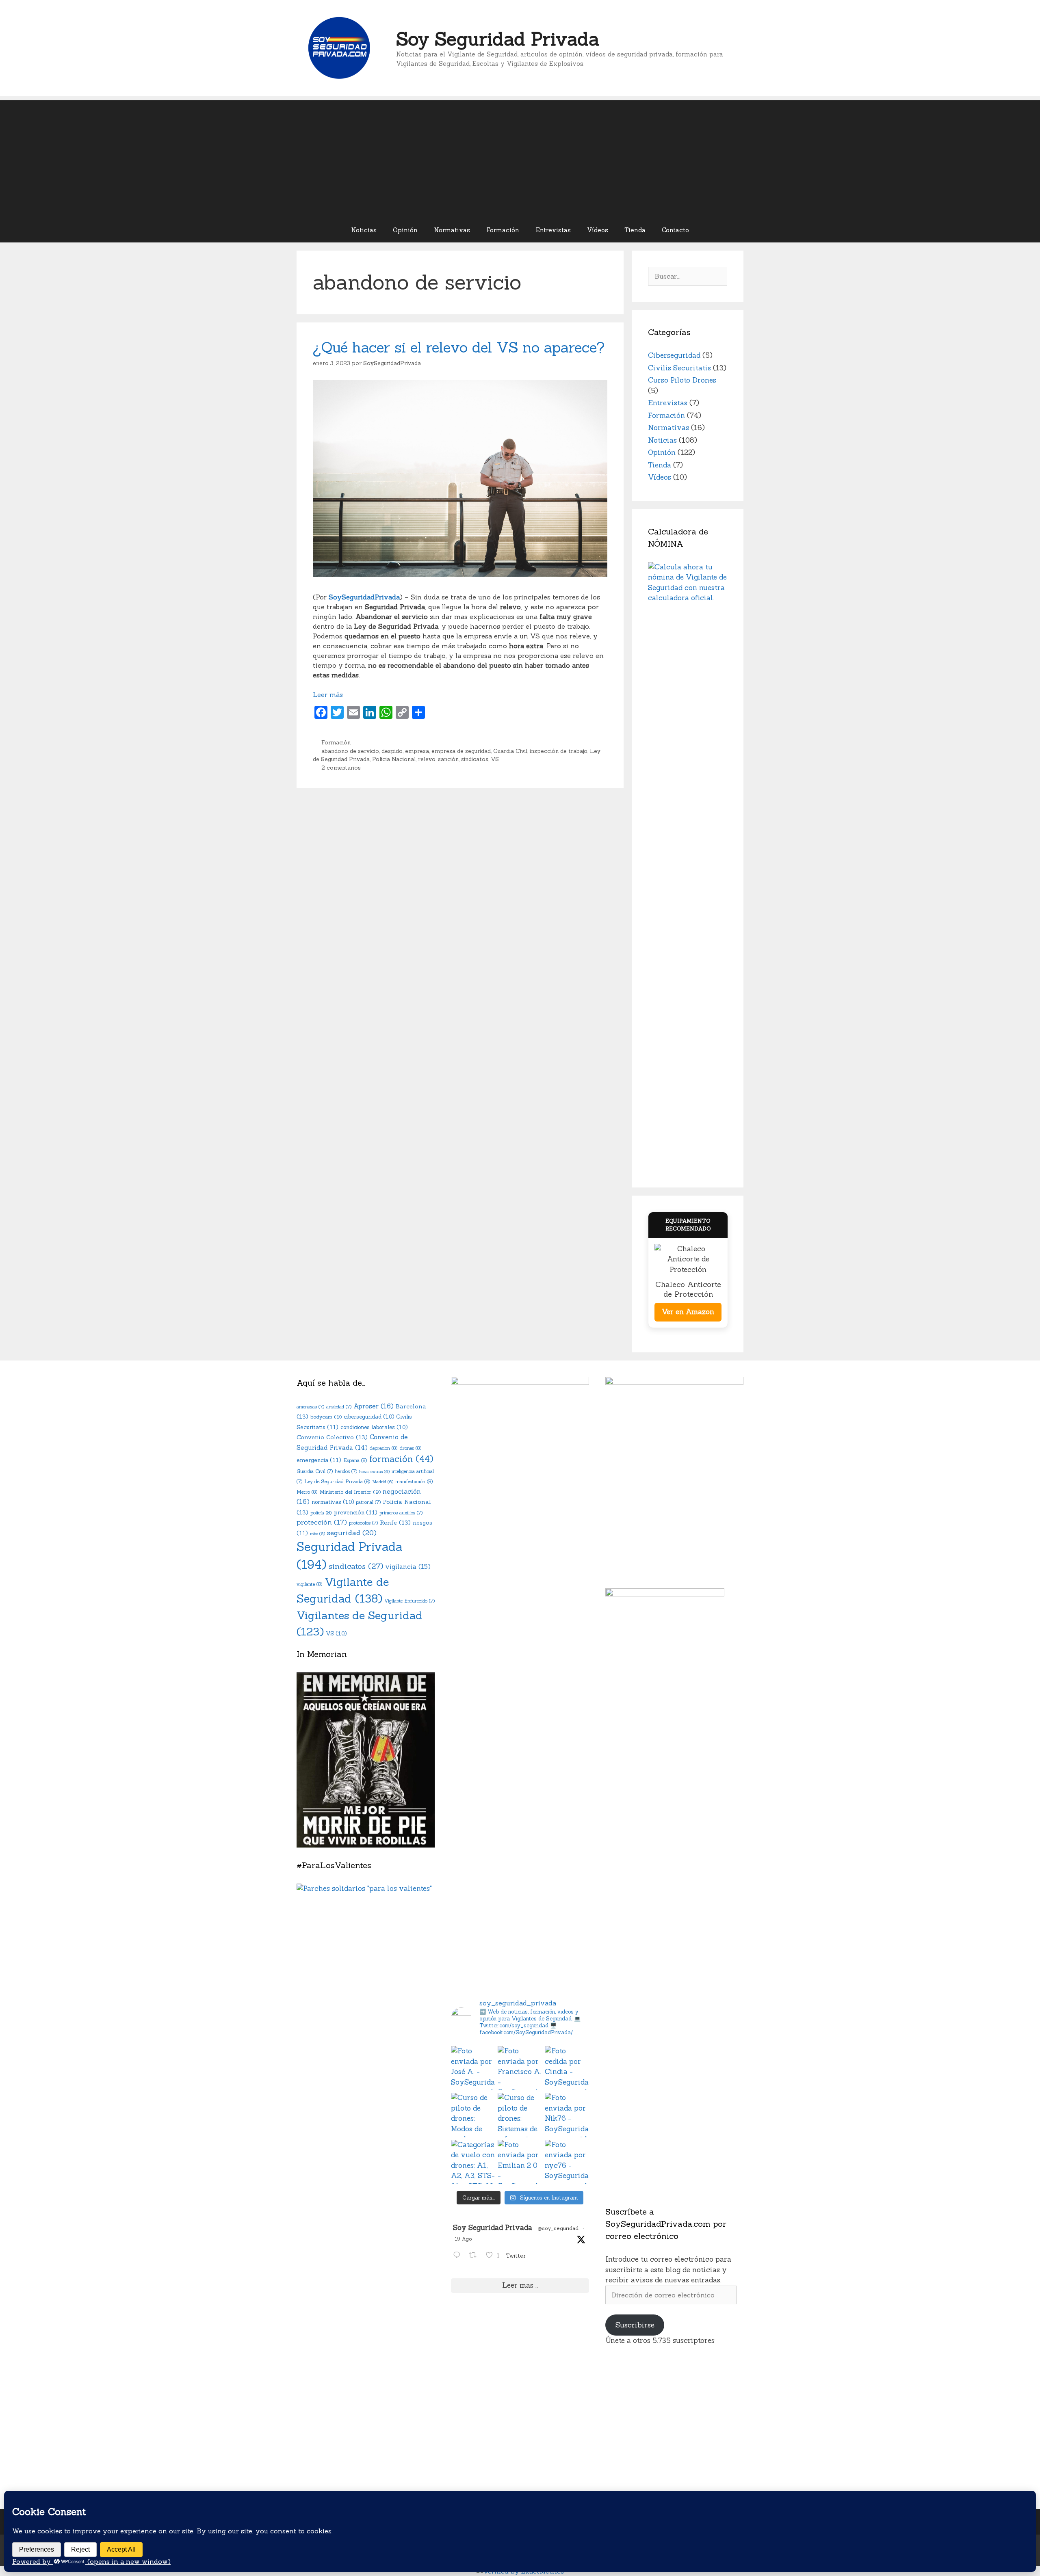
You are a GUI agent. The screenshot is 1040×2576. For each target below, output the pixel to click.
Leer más (328, 694)
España (355, 1460)
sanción (448, 759)
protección (322, 1522)
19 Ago (463, 2239)
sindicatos (475, 759)
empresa (417, 751)
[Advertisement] (520, 157)
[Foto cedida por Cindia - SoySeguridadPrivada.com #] (567, 2068)
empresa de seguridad (461, 751)
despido (392, 751)
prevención (356, 1512)
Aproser (374, 1406)
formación (401, 1459)
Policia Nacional (394, 759)
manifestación (414, 1481)
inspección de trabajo (559, 751)
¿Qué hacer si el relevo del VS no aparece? (459, 347)
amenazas (310, 1407)
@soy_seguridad (558, 2228)
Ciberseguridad (674, 355)
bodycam (326, 1417)
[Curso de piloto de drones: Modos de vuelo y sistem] (473, 2115)
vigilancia (408, 1567)
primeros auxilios (401, 1513)
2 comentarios (341, 768)
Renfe (395, 1522)
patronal (368, 1502)
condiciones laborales (374, 1427)
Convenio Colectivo (332, 1437)
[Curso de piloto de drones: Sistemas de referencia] (520, 2115)
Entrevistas (553, 230)
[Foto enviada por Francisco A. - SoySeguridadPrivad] (520, 2068)
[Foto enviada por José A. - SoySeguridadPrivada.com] (473, 2068)
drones (411, 1448)
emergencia (319, 1460)
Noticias (364, 230)
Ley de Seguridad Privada (337, 1481)
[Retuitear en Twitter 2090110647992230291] (475, 2256)
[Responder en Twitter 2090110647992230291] (459, 2256)
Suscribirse (635, 2325)
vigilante (310, 1584)
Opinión (405, 230)
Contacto (675, 230)
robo (317, 1533)
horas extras (374, 1471)
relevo (427, 759)
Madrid (383, 1482)
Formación (503, 230)
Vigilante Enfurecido (409, 1601)
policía (321, 1513)
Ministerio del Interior (350, 1492)
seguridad (352, 1533)
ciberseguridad (369, 1417)
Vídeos (598, 230)
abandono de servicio (350, 751)
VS (495, 759)
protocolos (363, 1523)
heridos (346, 1471)
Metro (307, 1492)
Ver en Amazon (688, 1312)
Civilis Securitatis (679, 368)
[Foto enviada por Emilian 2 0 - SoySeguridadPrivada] (520, 2162)
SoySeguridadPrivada (364, 597)
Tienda (635, 230)
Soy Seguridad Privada (498, 39)
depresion (384, 1448)
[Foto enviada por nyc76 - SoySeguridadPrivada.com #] (567, 2162)
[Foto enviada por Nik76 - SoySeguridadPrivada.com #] (567, 2115)
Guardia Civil (510, 751)
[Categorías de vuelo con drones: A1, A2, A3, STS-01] (473, 2162)
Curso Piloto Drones (682, 380)
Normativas (452, 230)
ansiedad (339, 1407)
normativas (333, 1502)
